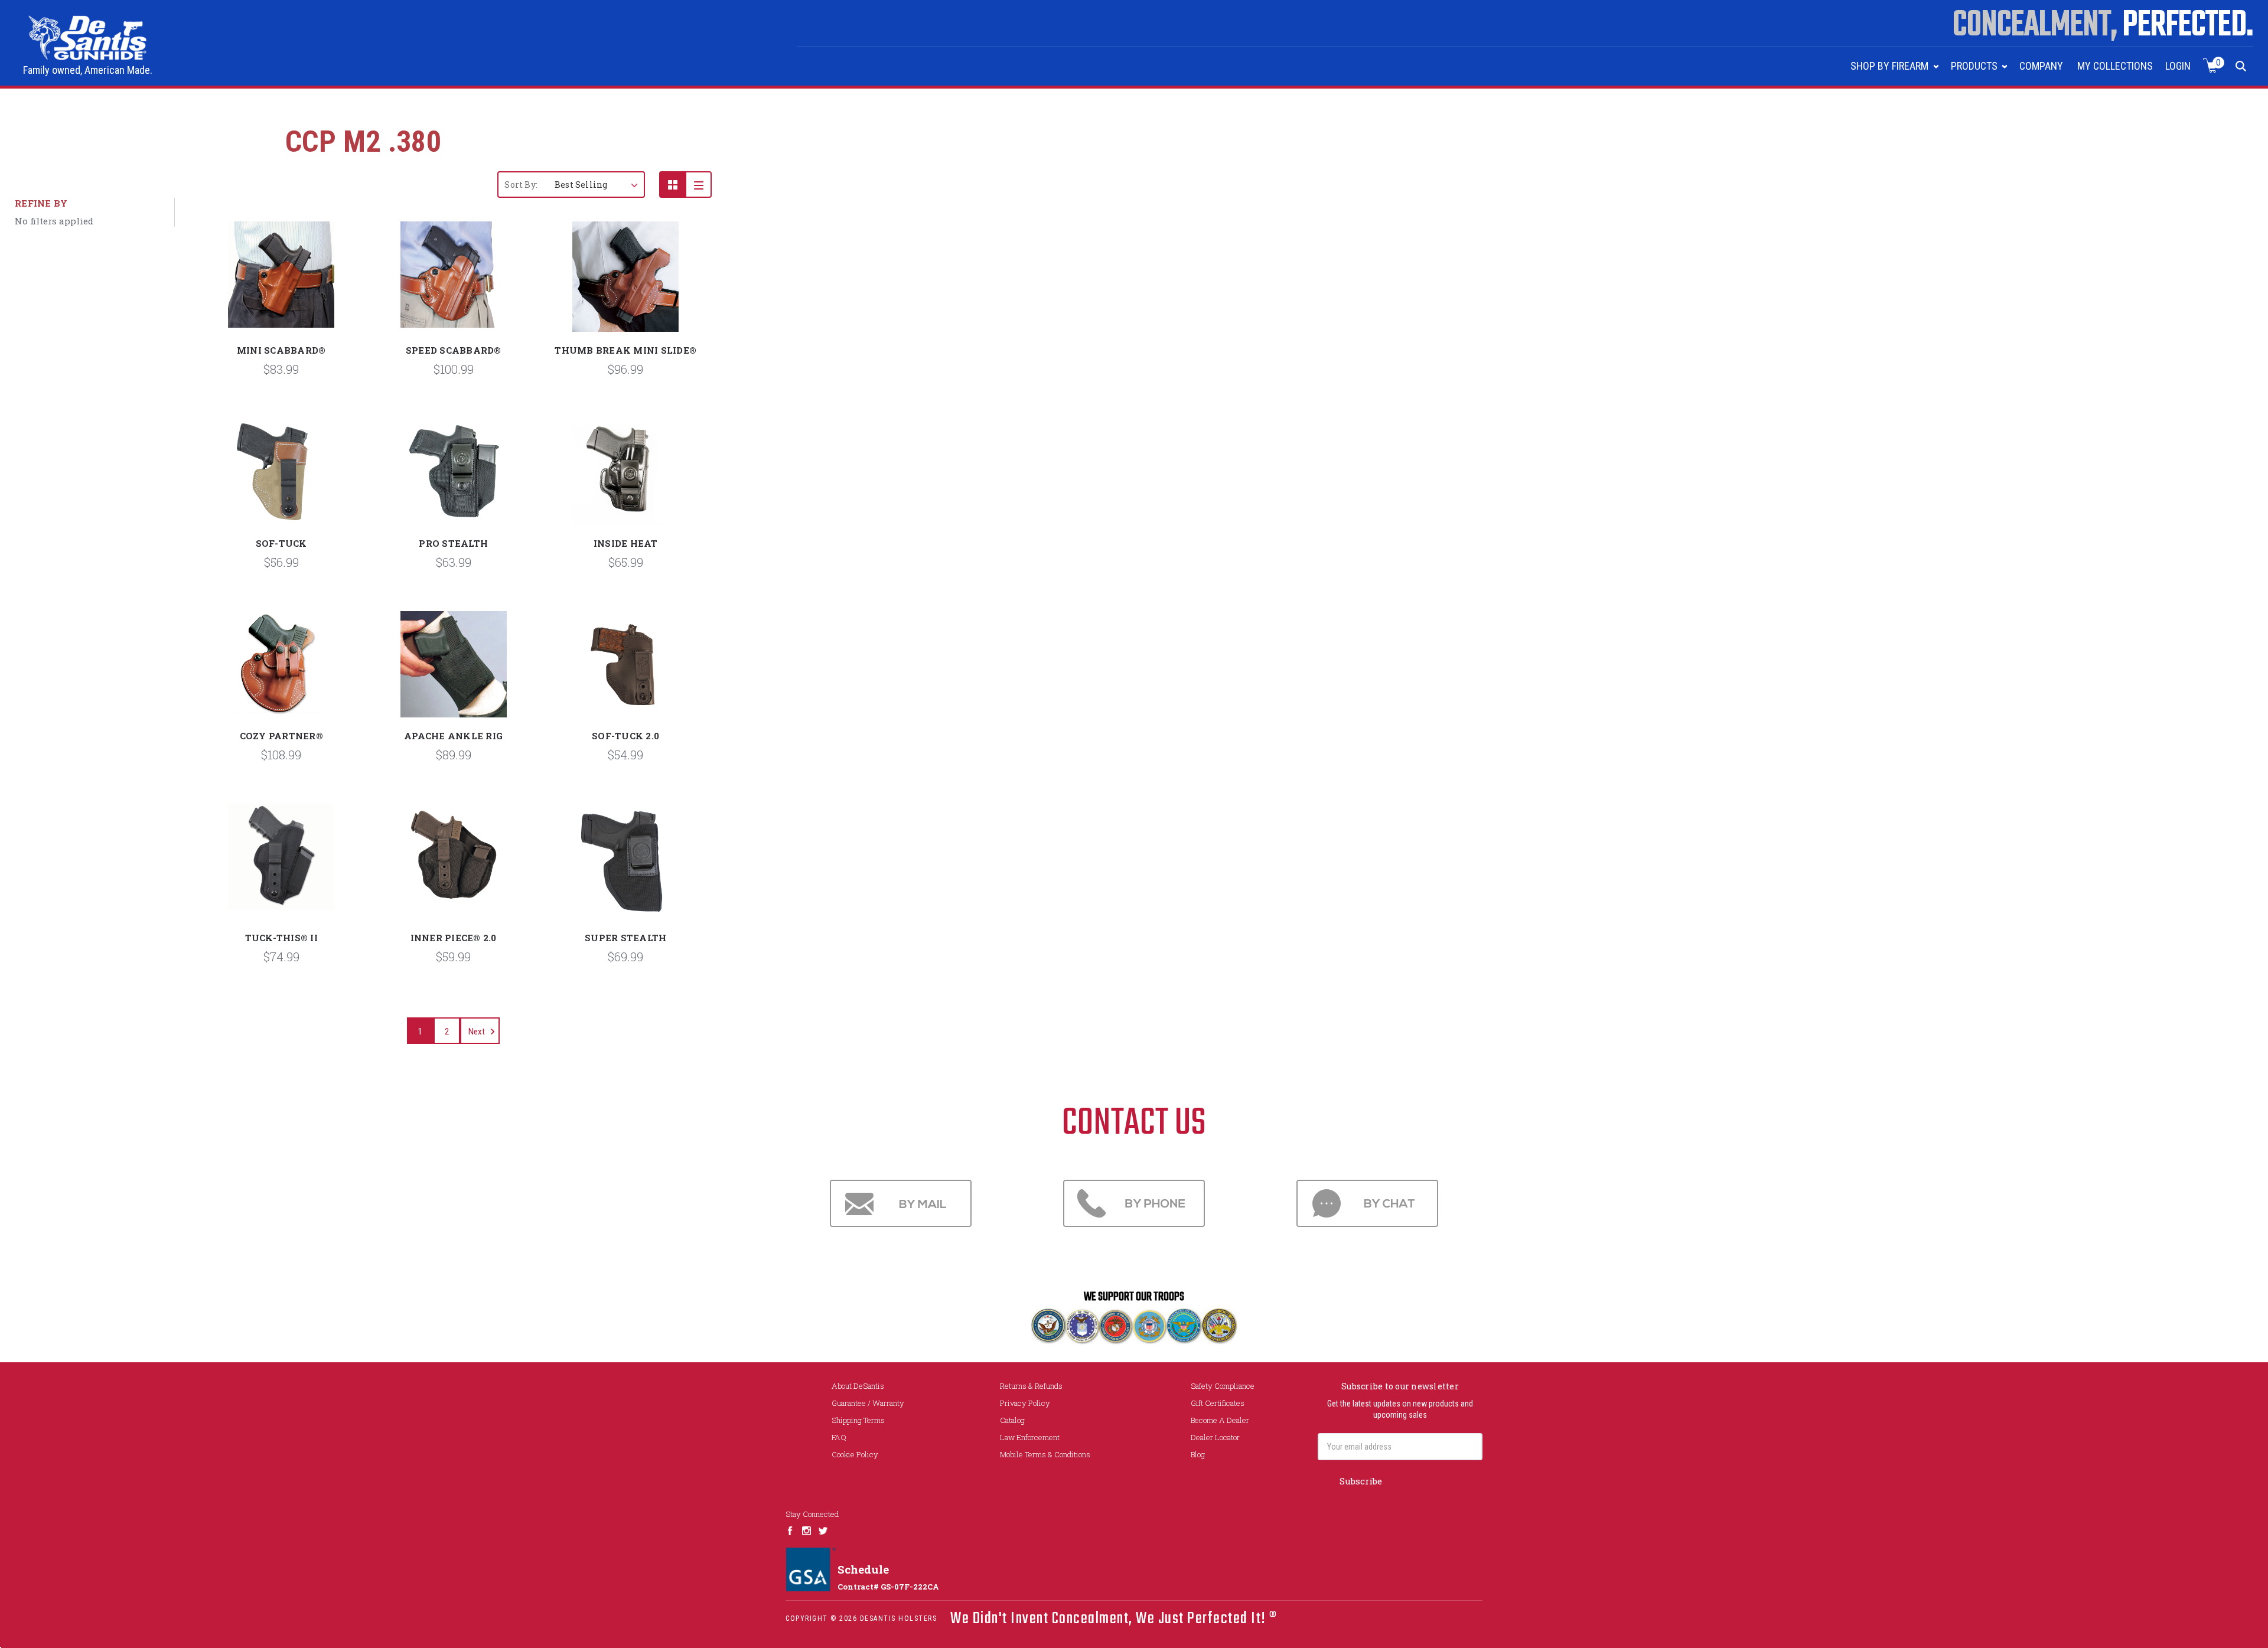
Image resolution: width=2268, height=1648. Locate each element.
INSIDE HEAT (626, 543)
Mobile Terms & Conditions (1045, 1454)
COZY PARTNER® (281, 736)
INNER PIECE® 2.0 (454, 938)
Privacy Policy (1025, 1403)
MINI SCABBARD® (281, 350)
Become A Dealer (1220, 1420)
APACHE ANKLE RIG (453, 736)
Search (2241, 66)
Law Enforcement (1030, 1437)
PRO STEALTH (453, 543)
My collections (2115, 66)
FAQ (839, 1437)
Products (1975, 66)
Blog (1198, 1454)
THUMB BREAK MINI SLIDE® (625, 350)
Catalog (1012, 1420)
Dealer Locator (1215, 1437)
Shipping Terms (858, 1420)
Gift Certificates (1218, 1403)
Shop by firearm (1891, 66)
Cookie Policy (855, 1454)
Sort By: (521, 185)
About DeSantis (858, 1386)
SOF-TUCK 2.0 (625, 736)
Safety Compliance (1223, 1386)
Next (478, 1032)
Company (2041, 66)
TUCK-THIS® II (281, 938)
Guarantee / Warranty (868, 1403)
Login (2178, 66)
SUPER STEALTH (625, 938)
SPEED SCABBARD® (454, 350)
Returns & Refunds (1031, 1386)
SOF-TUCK (281, 543)
